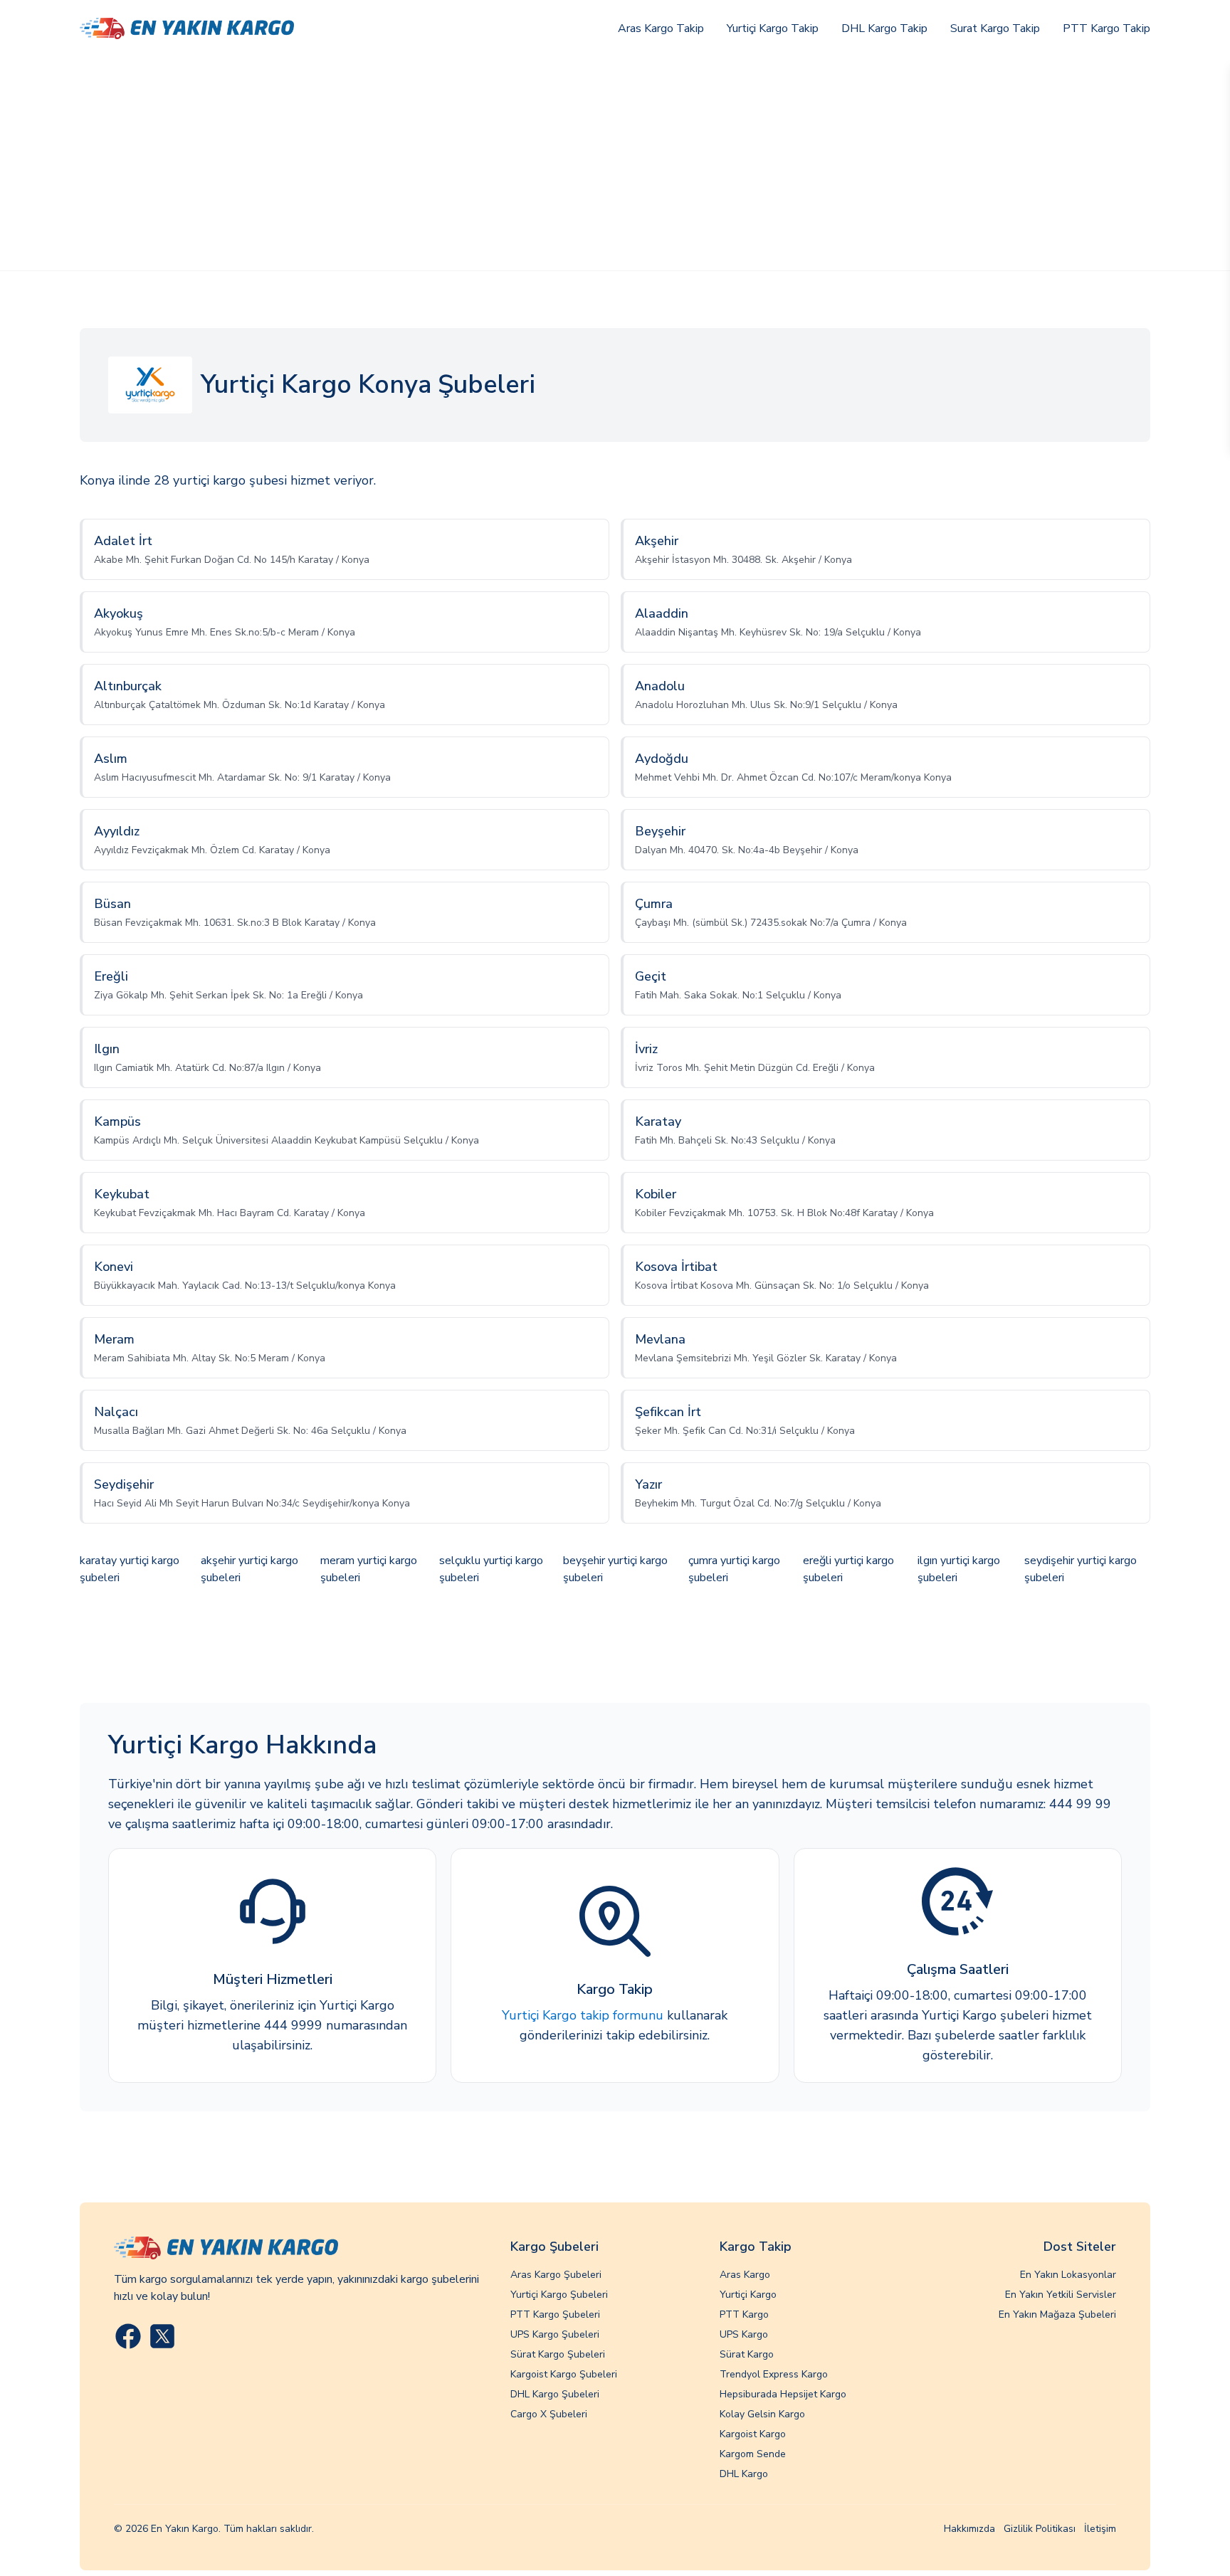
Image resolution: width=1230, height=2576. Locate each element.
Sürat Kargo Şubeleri (558, 2354)
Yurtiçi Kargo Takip (773, 28)
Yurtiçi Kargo (748, 2295)
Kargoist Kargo (753, 2434)
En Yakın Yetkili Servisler (1061, 2295)
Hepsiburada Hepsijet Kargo (783, 2394)
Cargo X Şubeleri (549, 2414)
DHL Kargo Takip (884, 28)
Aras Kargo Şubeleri (556, 2275)
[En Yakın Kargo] (187, 29)
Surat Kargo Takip (995, 28)
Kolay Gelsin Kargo (762, 2414)
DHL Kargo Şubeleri (555, 2394)
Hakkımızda (969, 2529)
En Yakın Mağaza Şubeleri (1057, 2314)
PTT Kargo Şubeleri (555, 2314)
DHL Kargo (744, 2474)
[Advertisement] (615, 164)
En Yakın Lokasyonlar (1068, 2275)
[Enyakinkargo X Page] (162, 2336)
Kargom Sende (753, 2454)
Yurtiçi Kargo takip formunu (583, 2015)
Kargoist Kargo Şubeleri (564, 2374)
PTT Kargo (744, 2314)
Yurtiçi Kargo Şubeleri (559, 2295)
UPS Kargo (744, 2334)
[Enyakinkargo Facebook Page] (128, 2336)
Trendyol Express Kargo (774, 2374)
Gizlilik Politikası (1040, 2529)
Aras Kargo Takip (661, 28)
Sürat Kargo (747, 2354)
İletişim (1100, 2529)
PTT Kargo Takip (1107, 28)
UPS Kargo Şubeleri (555, 2334)
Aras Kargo (745, 2275)
